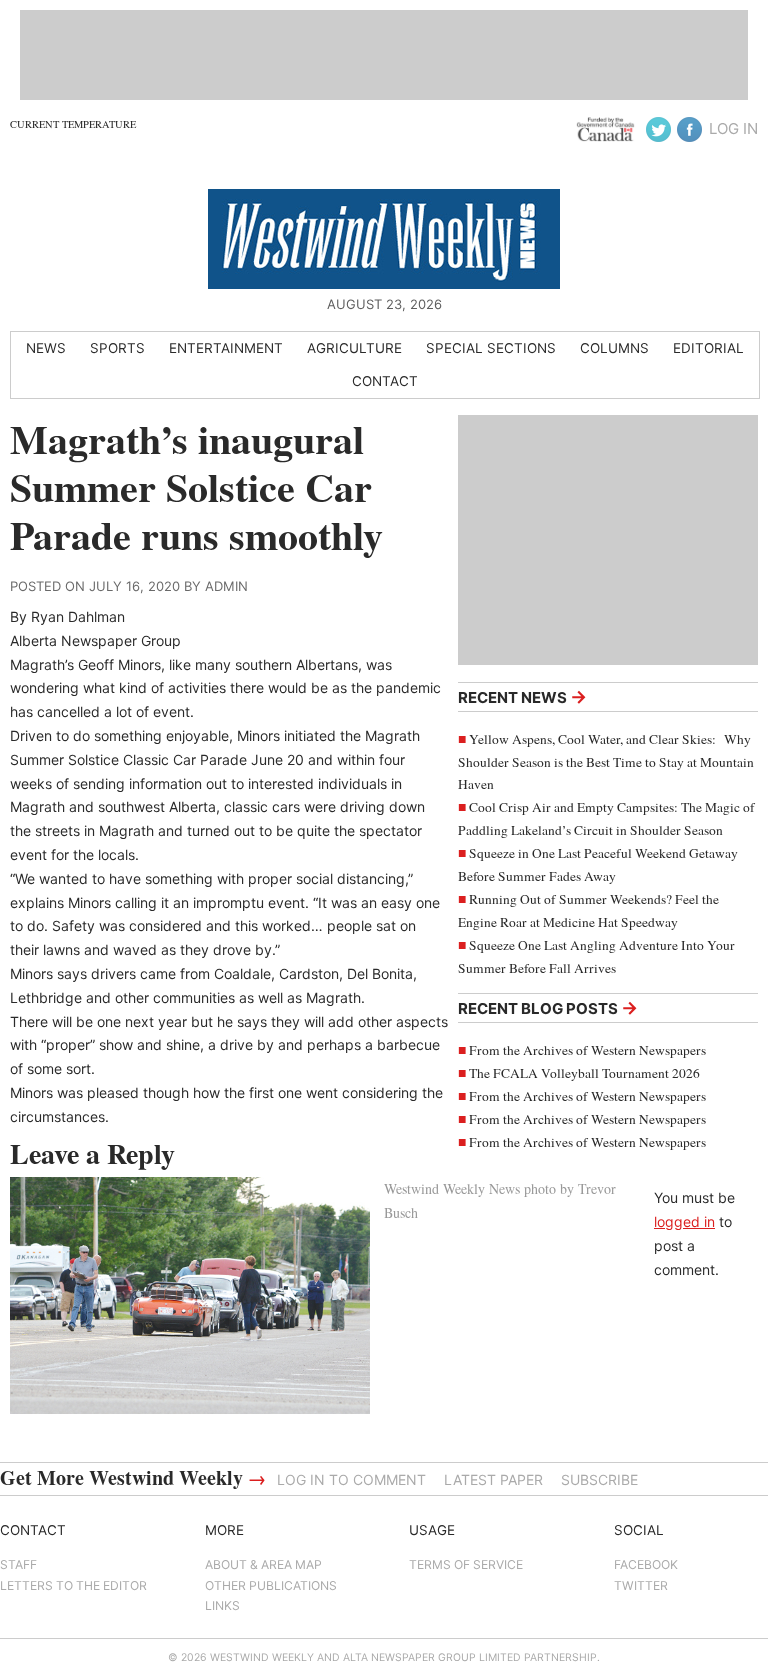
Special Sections (491, 348)
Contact (385, 381)
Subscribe (599, 1479)
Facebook (646, 1564)
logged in (684, 1221)
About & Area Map (263, 1564)
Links (222, 1605)
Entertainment (226, 348)
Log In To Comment (351, 1479)
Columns (614, 348)
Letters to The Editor (73, 1585)
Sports (117, 348)
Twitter (641, 1585)
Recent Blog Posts (548, 1007)
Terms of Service (466, 1564)
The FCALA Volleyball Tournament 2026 (584, 1073)
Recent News (522, 696)
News (46, 348)
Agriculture (354, 348)
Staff (18, 1564)
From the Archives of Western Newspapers (587, 1050)
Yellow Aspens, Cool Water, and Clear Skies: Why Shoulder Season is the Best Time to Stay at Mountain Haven (606, 762)
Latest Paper (493, 1479)
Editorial (708, 348)
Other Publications (271, 1585)
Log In (733, 128)
